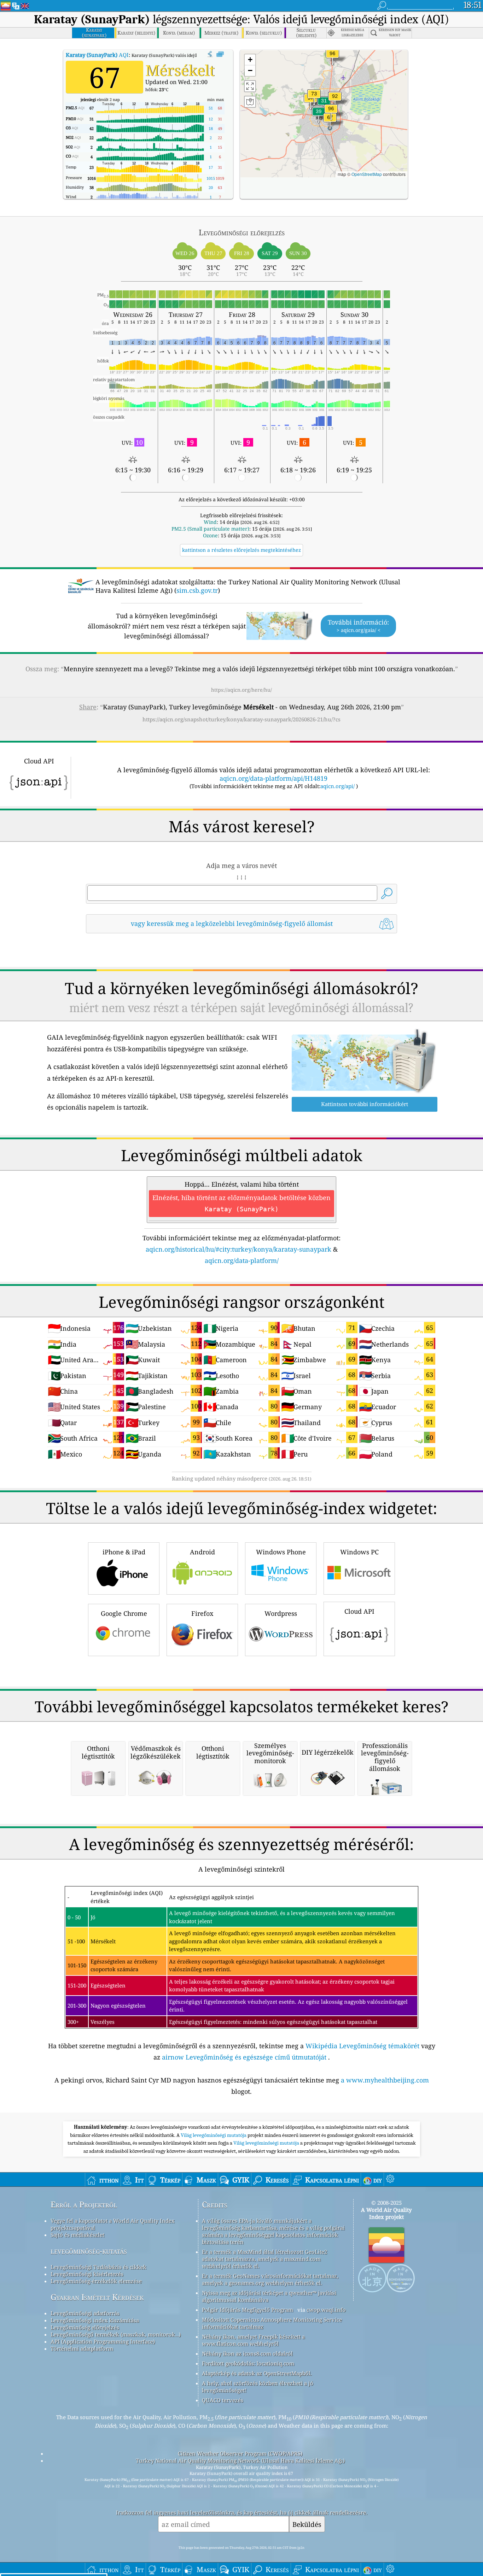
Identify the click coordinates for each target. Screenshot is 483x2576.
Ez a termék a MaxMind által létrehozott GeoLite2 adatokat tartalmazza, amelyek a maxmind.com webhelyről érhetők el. (264, 2259)
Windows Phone (281, 1552)
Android (202, 1552)
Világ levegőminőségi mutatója (214, 2135)
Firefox (202, 1613)
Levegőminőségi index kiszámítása (95, 2320)
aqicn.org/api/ (337, 786)
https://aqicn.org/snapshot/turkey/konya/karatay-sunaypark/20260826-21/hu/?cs (241, 719)
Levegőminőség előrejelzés (85, 2327)
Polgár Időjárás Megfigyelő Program (248, 2310)
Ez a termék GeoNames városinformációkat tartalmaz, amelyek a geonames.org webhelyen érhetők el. (270, 2279)
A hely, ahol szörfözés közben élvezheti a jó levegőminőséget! (258, 2387)
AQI (97, 55)
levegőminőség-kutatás (89, 2251)
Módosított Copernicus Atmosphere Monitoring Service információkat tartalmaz (272, 2323)
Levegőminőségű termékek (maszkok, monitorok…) (116, 2334)
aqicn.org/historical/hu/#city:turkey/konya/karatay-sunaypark (238, 1249)
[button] (331, 113)
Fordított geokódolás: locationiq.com (248, 2363)
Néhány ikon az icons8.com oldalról (247, 2353)
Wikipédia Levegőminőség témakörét (362, 2046)
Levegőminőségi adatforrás (85, 2313)
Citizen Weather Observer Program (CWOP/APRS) (240, 2453)
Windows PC (359, 1552)
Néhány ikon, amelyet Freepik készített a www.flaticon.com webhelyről (253, 2340)
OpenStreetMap (367, 174)
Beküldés (307, 2524)
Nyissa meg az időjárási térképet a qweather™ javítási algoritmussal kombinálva (269, 2296)
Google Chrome (124, 1613)
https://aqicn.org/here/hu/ (241, 690)
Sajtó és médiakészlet (77, 2235)
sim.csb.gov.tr (197, 590)
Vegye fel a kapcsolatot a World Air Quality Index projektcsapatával (113, 2224)
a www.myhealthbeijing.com (385, 2080)
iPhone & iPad (124, 1552)
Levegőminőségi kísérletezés (87, 2274)
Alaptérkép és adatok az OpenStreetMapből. (257, 2373)
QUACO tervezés (223, 2400)
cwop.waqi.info (326, 2310)
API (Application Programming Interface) (103, 2341)
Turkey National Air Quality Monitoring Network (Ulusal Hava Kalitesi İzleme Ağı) (240, 2460)
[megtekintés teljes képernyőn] (220, 54)
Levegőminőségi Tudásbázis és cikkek (98, 2267)
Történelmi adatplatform (82, 2348)
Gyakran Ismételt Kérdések (97, 2297)
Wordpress (281, 1613)
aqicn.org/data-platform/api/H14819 (273, 778)
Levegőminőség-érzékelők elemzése (96, 2281)
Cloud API (359, 1611)
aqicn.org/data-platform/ (242, 1260)
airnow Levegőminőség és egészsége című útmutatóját (244, 2057)
